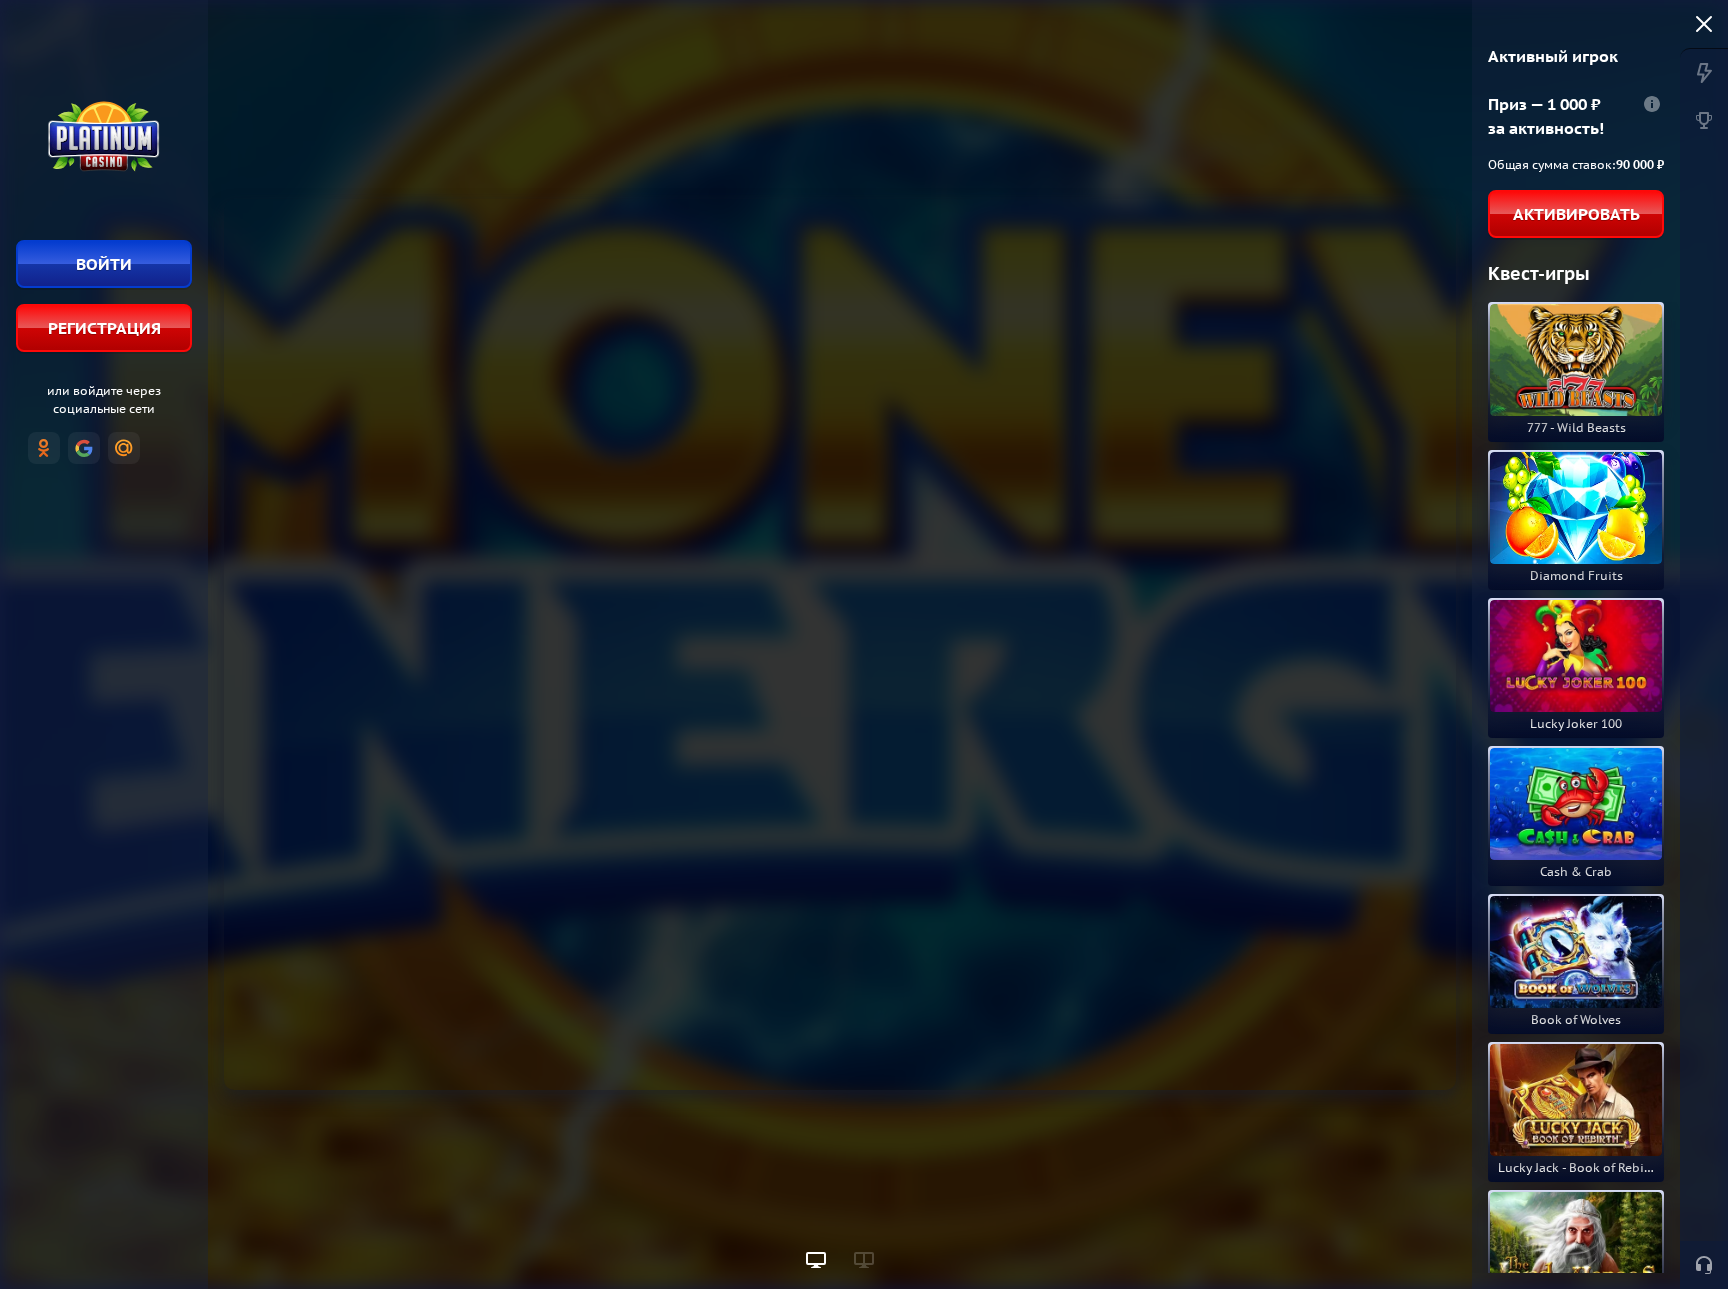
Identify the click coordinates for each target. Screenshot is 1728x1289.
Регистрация (104, 328)
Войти (104, 264)
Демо (1525, 308)
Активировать (1576, 214)
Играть (1576, 413)
